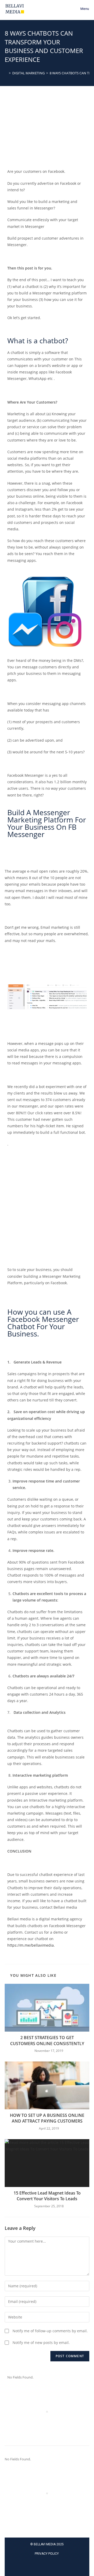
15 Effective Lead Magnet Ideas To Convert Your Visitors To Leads (47, 2196)
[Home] (6, 73)
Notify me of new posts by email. (41, 2343)
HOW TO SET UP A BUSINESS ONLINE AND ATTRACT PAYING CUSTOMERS (47, 2118)
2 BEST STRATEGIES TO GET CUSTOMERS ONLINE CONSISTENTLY (47, 2040)
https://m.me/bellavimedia (31, 1945)
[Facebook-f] (47, 2566)
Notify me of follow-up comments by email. (50, 2331)
